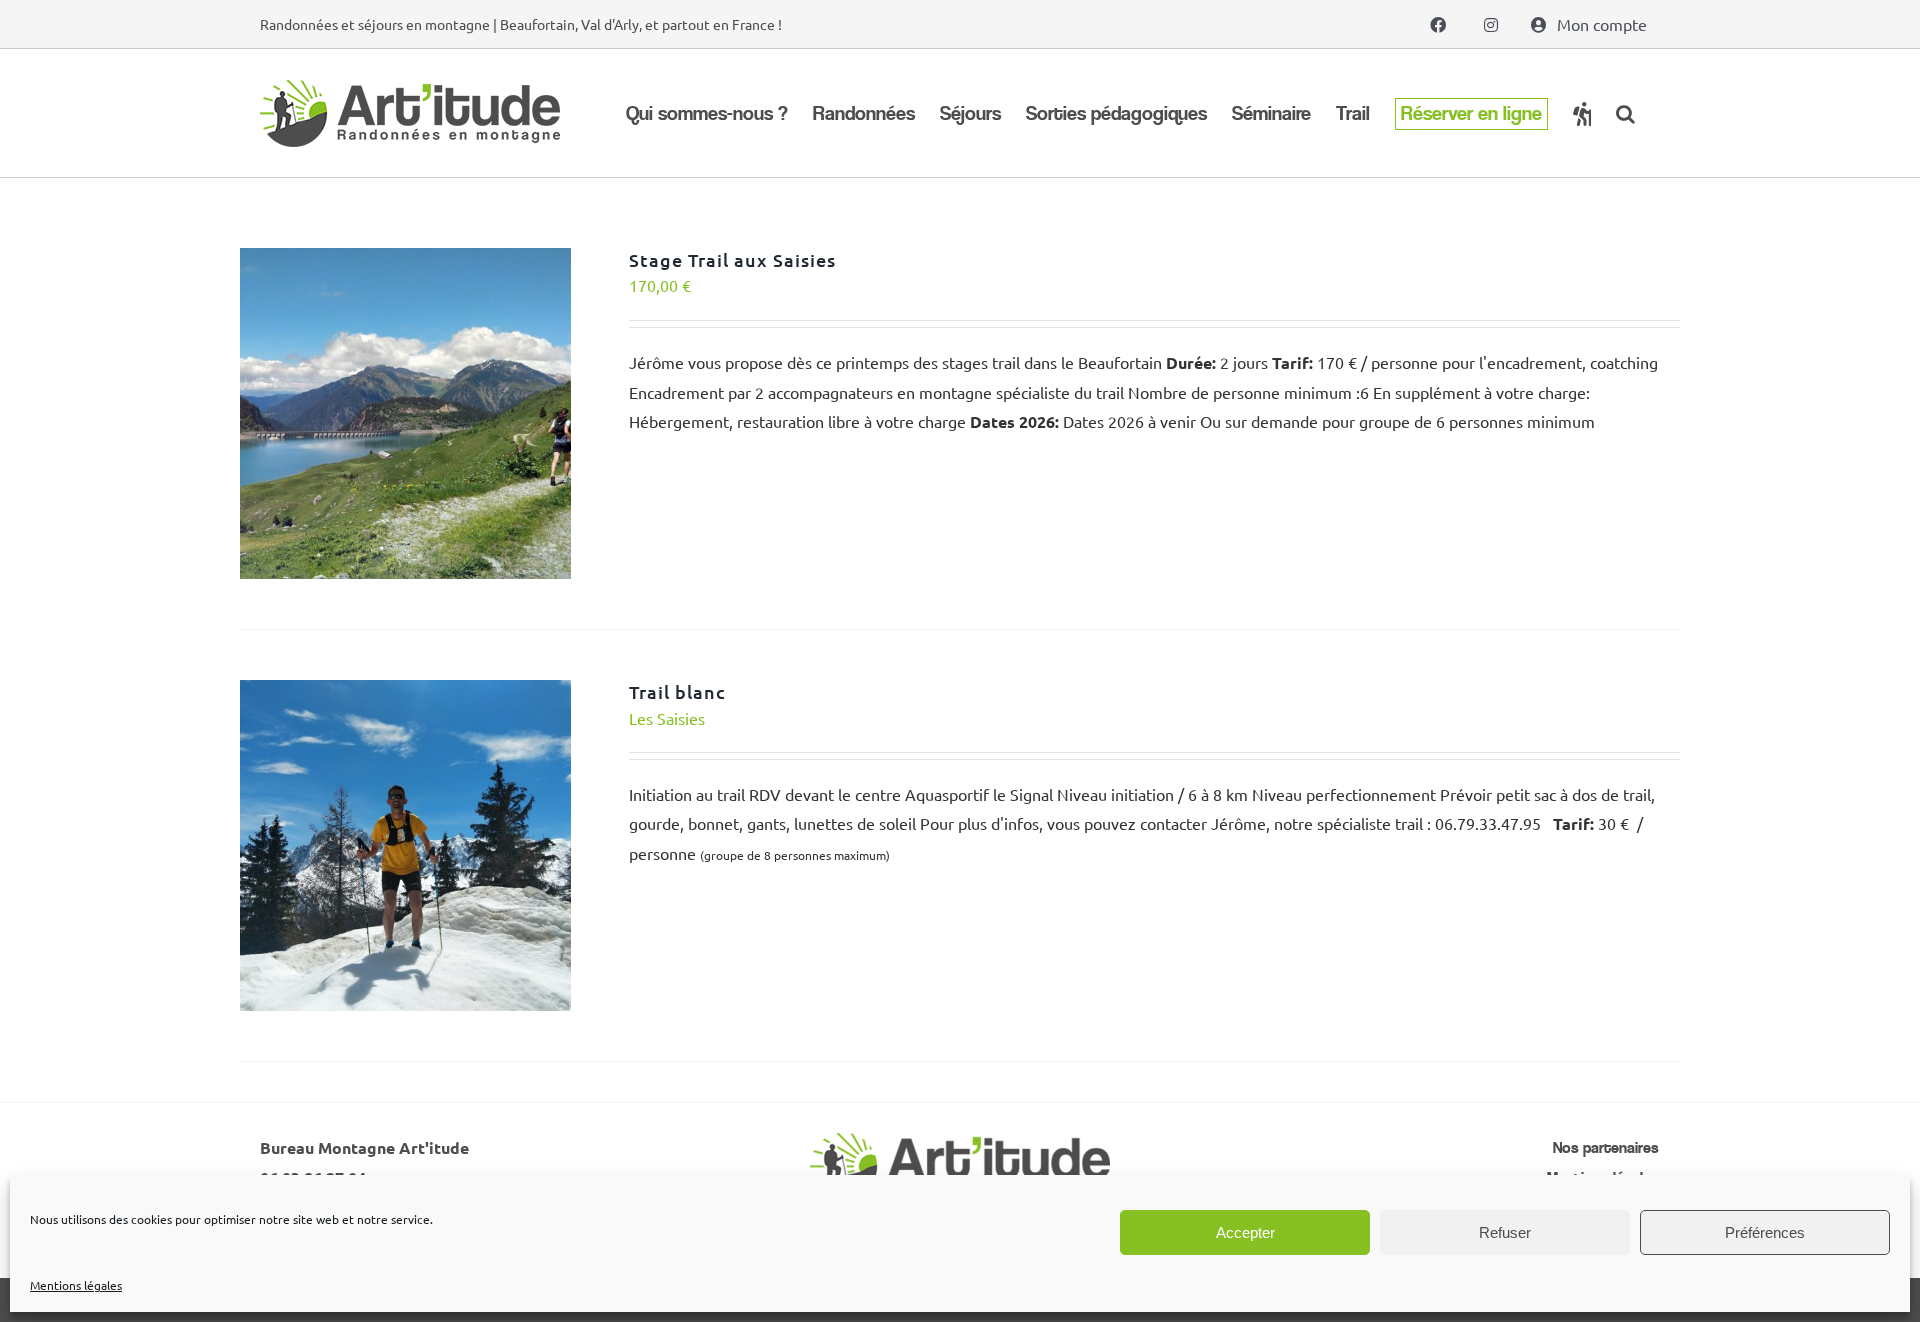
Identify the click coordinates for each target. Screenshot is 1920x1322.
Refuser (1505, 1232)
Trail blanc (677, 691)
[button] (1625, 113)
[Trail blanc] (405, 694)
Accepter (1245, 1232)
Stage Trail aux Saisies (732, 259)
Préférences (1765, 1232)
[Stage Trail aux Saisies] (405, 262)
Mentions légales (76, 1285)
